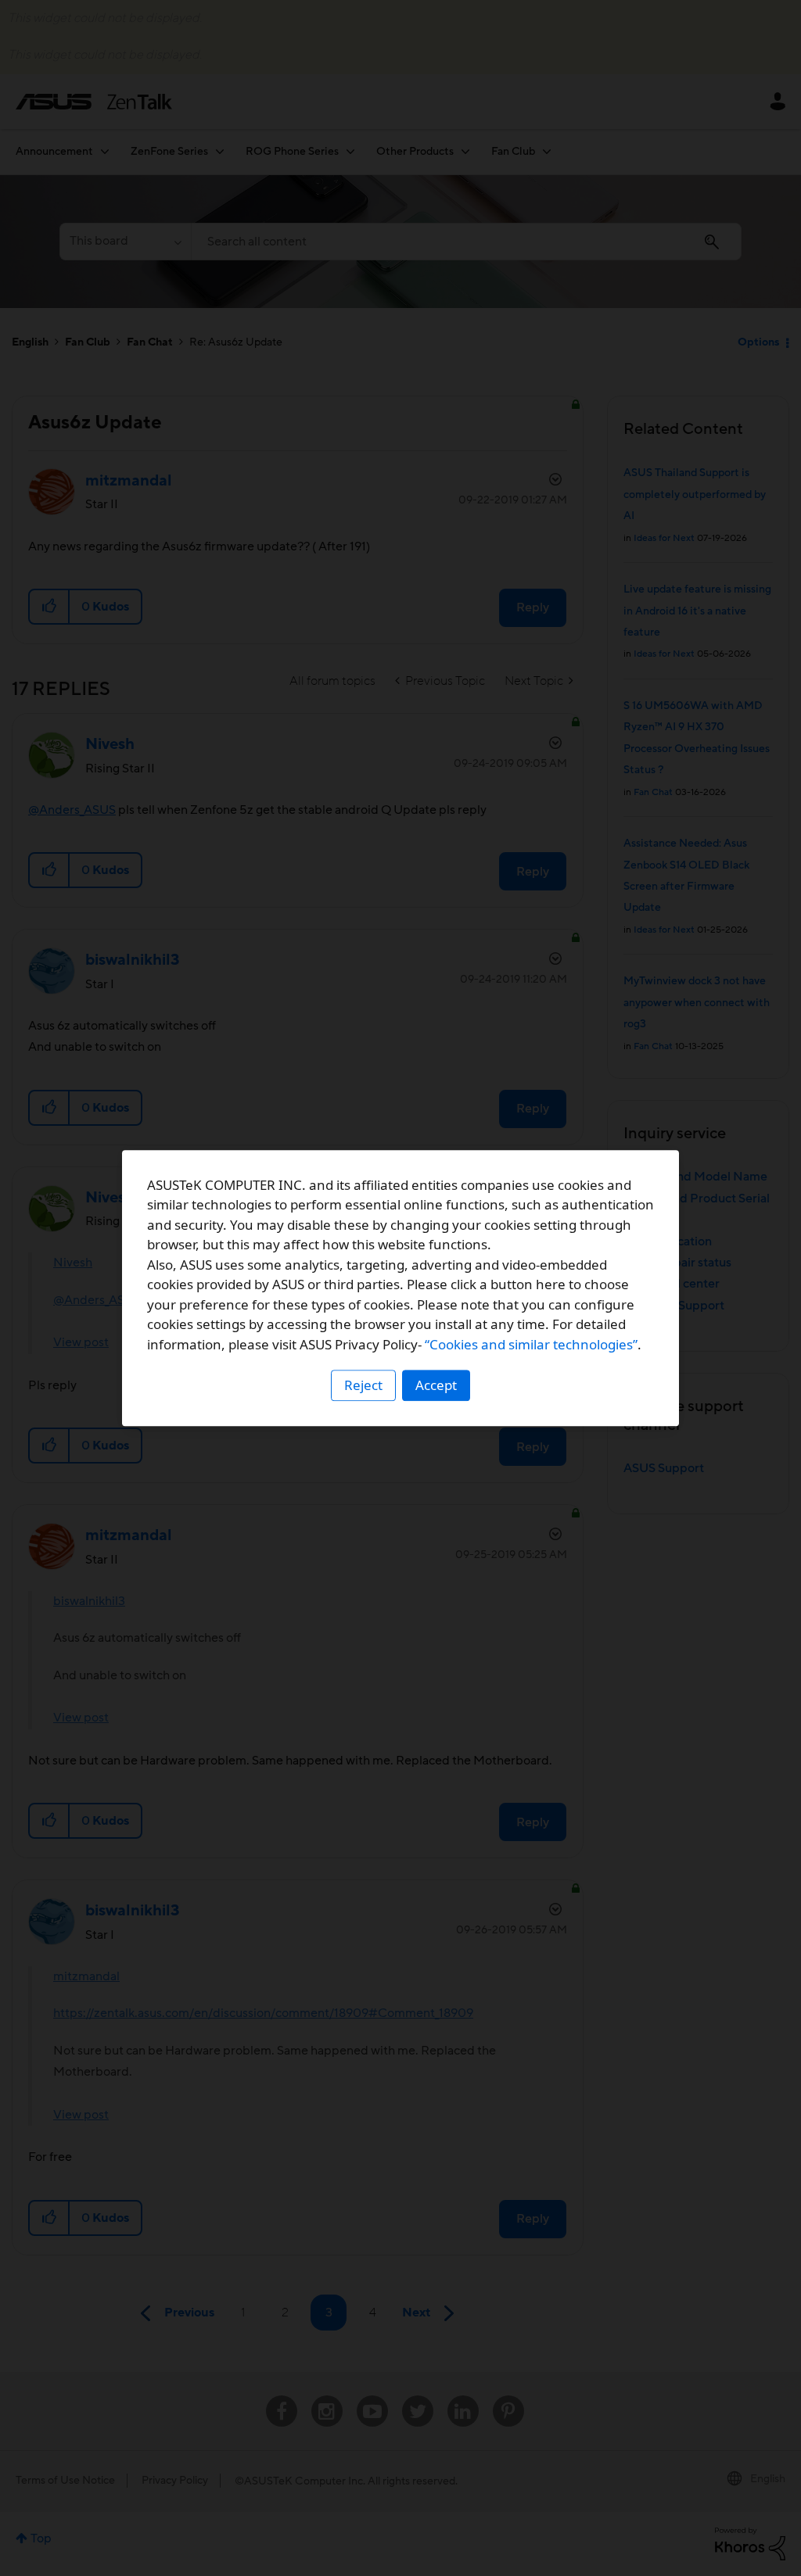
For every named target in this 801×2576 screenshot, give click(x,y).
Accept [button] (436, 1385)
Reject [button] (363, 1385)
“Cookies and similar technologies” (531, 1344)
